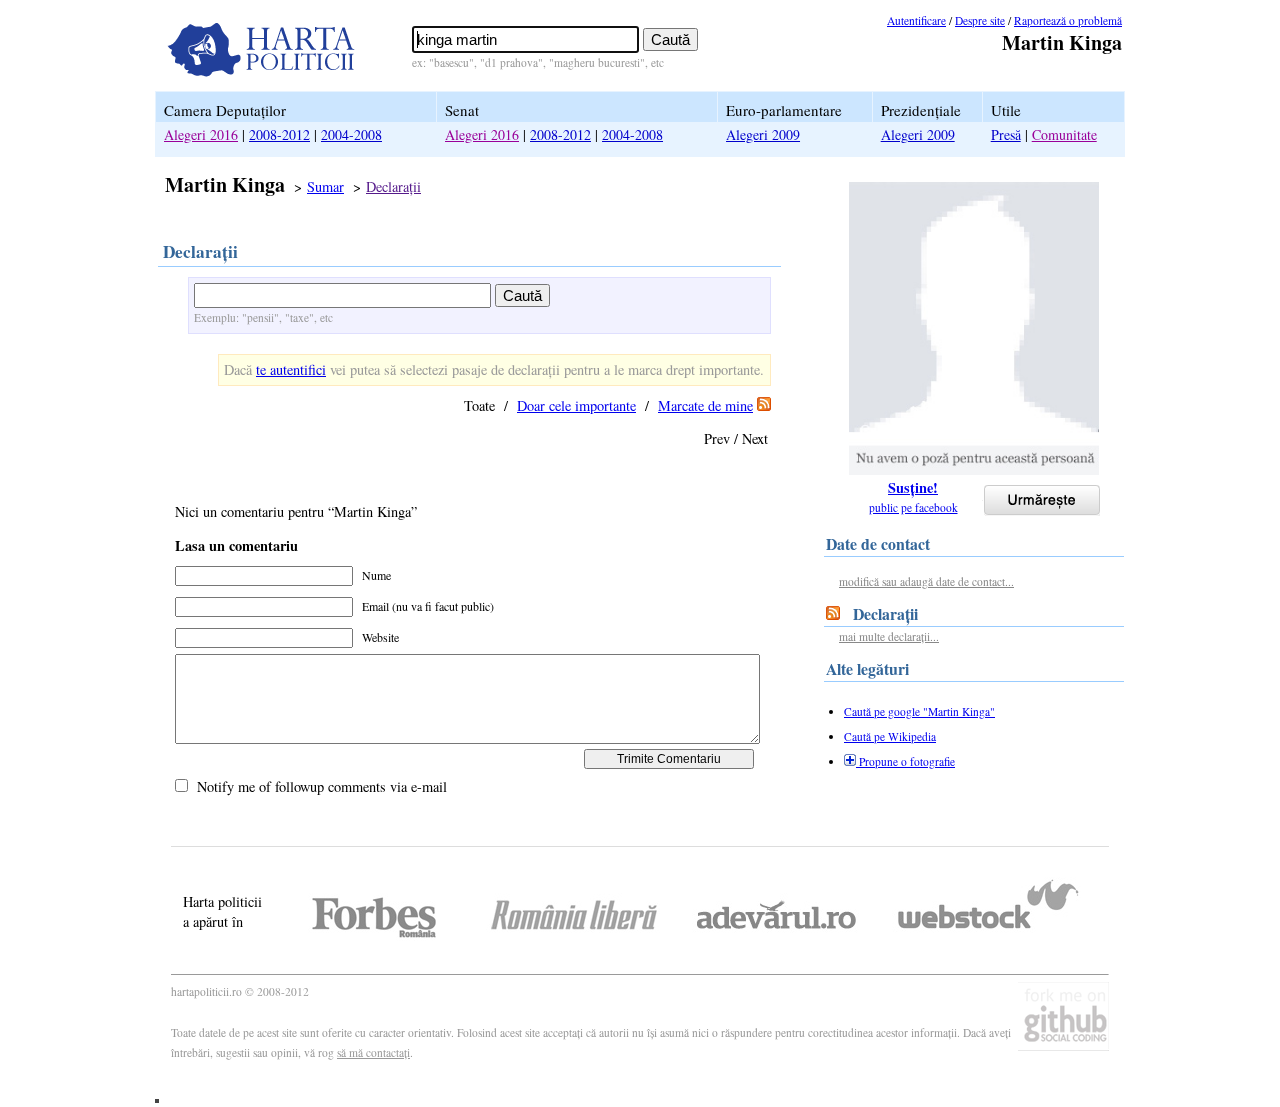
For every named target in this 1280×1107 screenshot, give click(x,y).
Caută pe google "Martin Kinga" (919, 711)
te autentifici (291, 369)
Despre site (980, 20)
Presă (1006, 134)
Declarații (393, 186)
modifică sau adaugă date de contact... (926, 581)
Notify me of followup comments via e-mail (322, 786)
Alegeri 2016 (201, 134)
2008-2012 (279, 134)
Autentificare (916, 20)
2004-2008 (351, 134)
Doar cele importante (576, 405)
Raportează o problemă (1068, 20)
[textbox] (525, 39)
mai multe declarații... (889, 636)
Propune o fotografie (905, 761)
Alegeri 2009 (763, 134)
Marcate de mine (705, 405)
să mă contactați (373, 1052)
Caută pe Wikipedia (890, 736)
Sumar (325, 186)
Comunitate (1064, 134)
